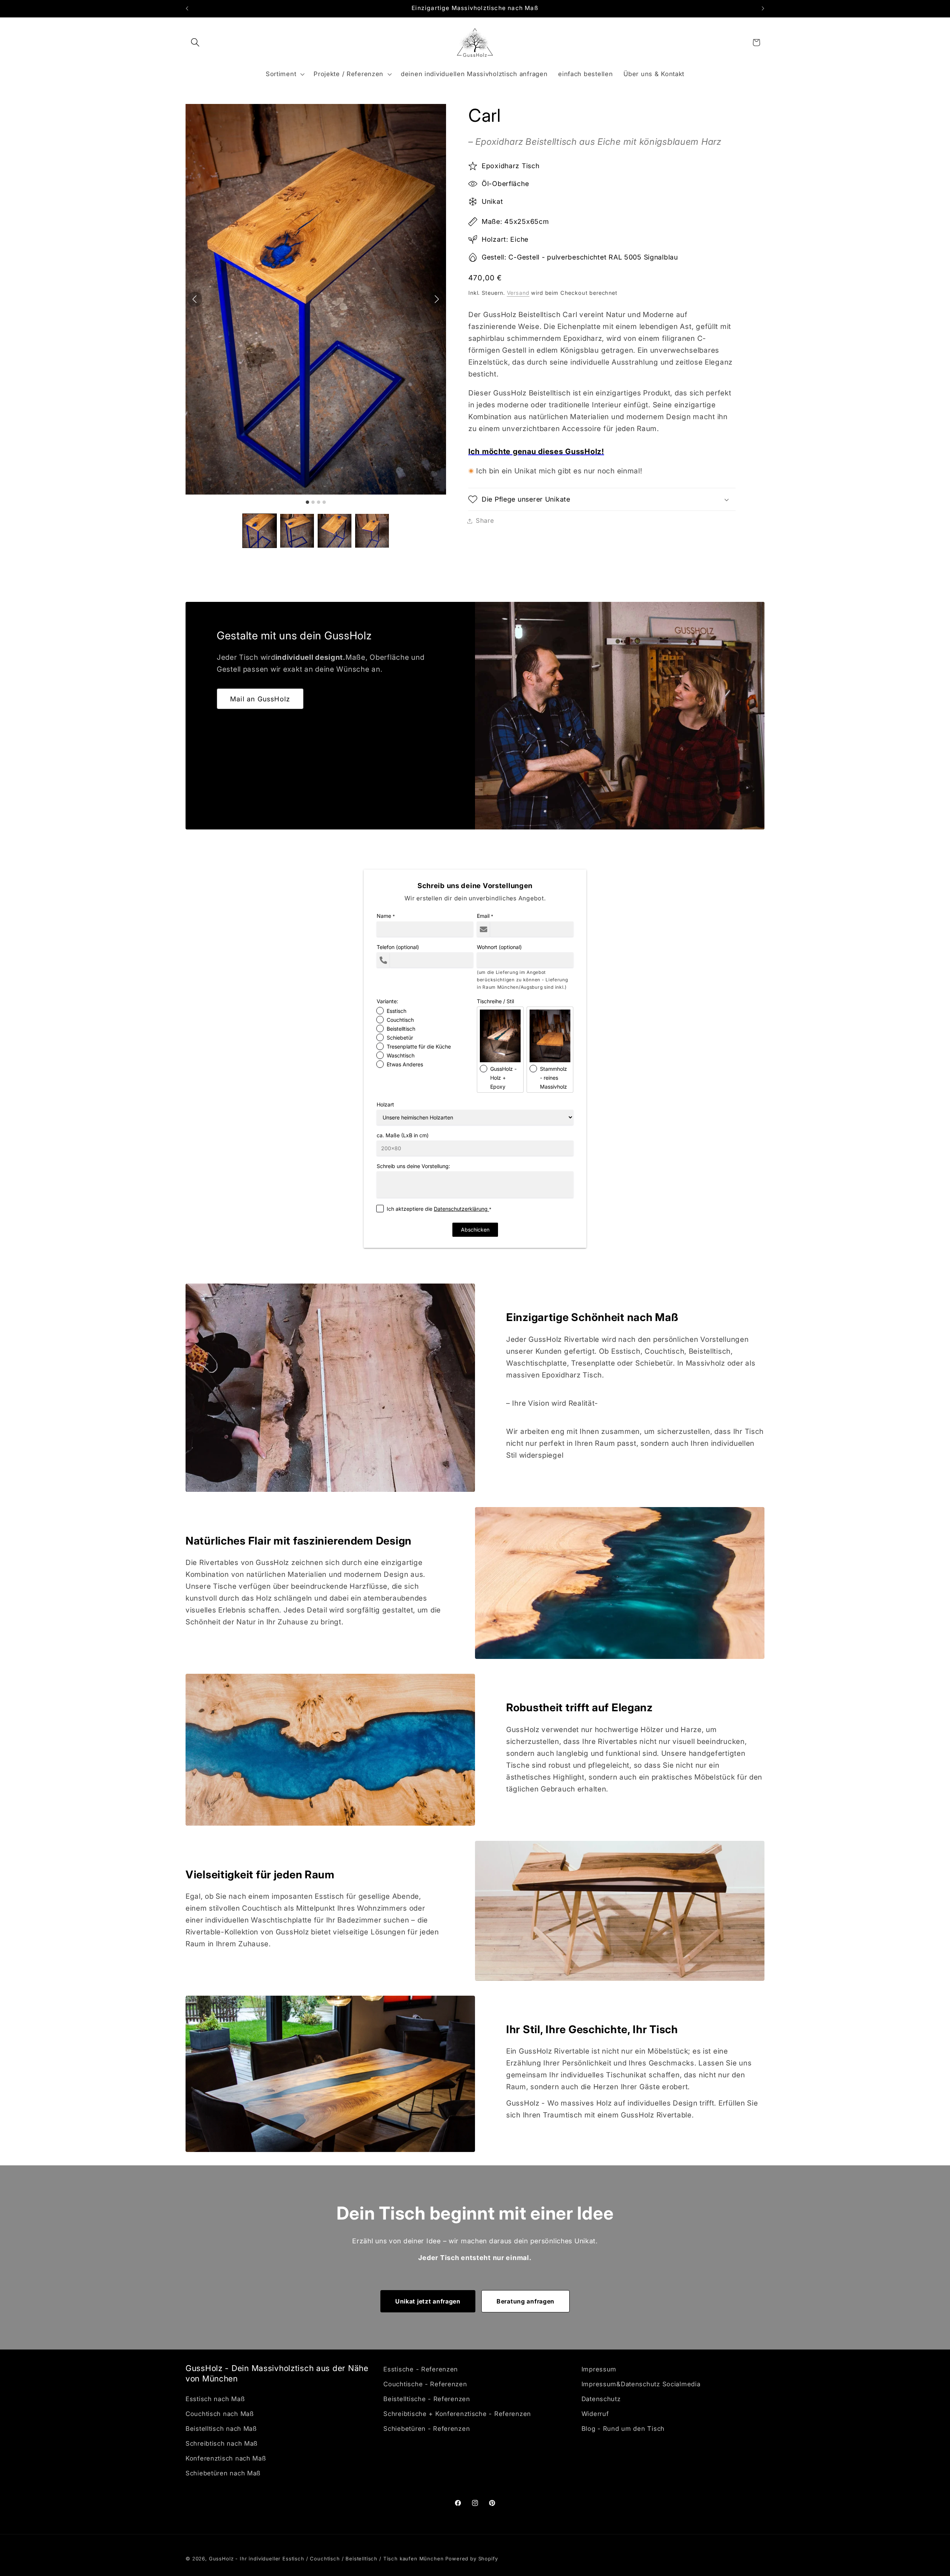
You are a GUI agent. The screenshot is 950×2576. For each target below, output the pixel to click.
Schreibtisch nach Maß (222, 2443)
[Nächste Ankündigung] (763, 9)
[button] (195, 43)
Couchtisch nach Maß (220, 2414)
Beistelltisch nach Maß (221, 2429)
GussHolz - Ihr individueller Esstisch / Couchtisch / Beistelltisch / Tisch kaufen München (327, 2559)
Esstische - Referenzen (421, 2369)
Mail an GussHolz (260, 699)
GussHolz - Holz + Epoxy (503, 1078)
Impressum (599, 2369)
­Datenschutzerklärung (461, 1209)
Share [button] (485, 521)
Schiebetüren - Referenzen (427, 2429)
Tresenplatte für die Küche (419, 1046)
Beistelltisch (401, 1029)
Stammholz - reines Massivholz (553, 1078)
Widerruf (595, 2414)
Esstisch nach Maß (215, 2399)
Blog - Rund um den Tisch (623, 2429)
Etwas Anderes (405, 1064)
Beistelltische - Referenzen (427, 2399)
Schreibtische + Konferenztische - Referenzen (457, 2414)
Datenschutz (601, 2399)
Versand (518, 293)
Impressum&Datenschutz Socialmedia (641, 2384)
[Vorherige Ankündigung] (187, 9)
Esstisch (397, 1011)
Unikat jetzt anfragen (428, 2301)
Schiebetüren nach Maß (223, 2473)
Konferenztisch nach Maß (226, 2458)
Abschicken (475, 1230)
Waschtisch (401, 1055)
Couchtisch (400, 1020)
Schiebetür (400, 1038)
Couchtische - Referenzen (425, 2384)
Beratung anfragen (525, 2301)
